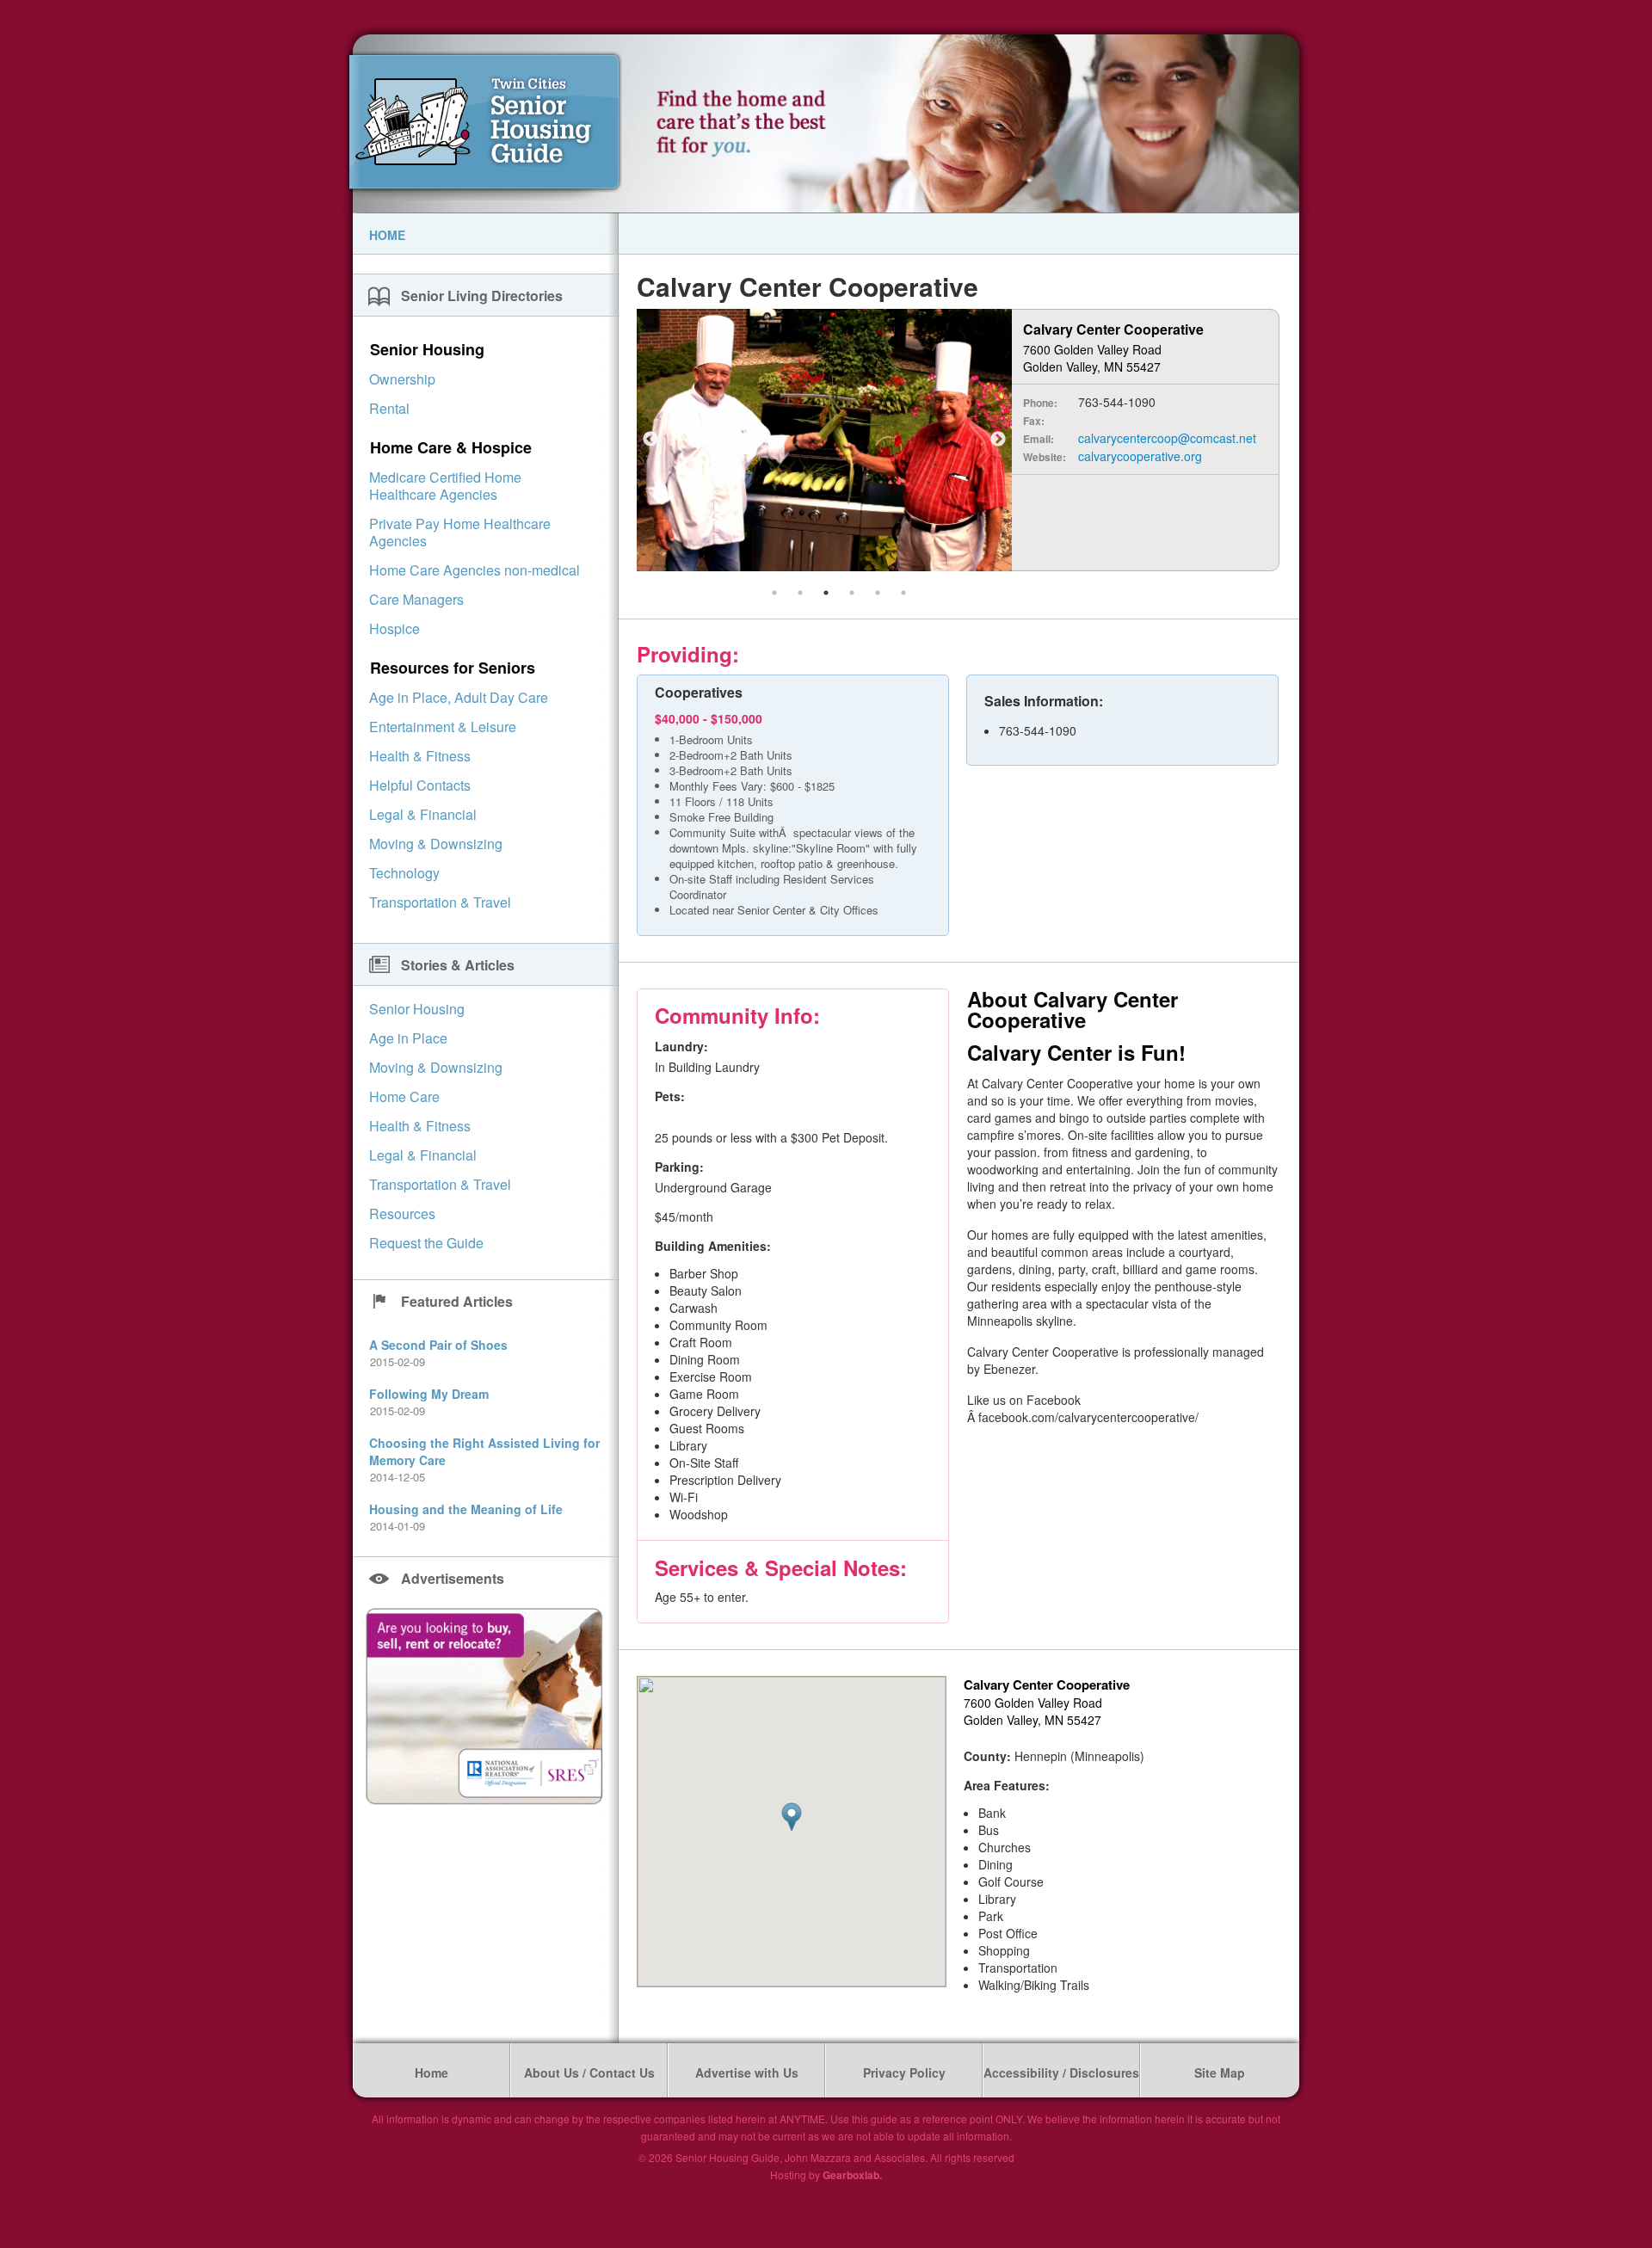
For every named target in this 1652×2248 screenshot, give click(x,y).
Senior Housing (427, 349)
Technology (404, 873)
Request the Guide (426, 1243)
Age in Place (408, 1038)
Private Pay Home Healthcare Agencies (460, 532)
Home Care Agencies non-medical (475, 570)
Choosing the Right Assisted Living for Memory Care (484, 1451)
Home (387, 235)
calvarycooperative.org (1140, 456)
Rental (389, 408)
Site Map (1220, 2072)
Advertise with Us (747, 2072)
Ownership (402, 379)
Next (998, 440)
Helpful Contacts (420, 785)
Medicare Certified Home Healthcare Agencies (445, 486)
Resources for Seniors (453, 668)
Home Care (404, 1096)
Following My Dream (429, 1394)
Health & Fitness (420, 756)
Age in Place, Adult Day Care (459, 697)
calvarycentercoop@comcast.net (1167, 438)
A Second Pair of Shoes (438, 1345)
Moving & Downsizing (436, 844)
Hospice (395, 628)
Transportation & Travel (440, 902)
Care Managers (416, 599)
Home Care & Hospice (451, 447)
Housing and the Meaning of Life (466, 1509)
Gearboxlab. (852, 2175)
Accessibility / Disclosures (1061, 2072)
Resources (402, 1213)
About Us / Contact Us (589, 2072)
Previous (650, 440)
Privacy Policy (904, 2072)
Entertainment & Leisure (443, 727)
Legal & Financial (423, 814)
